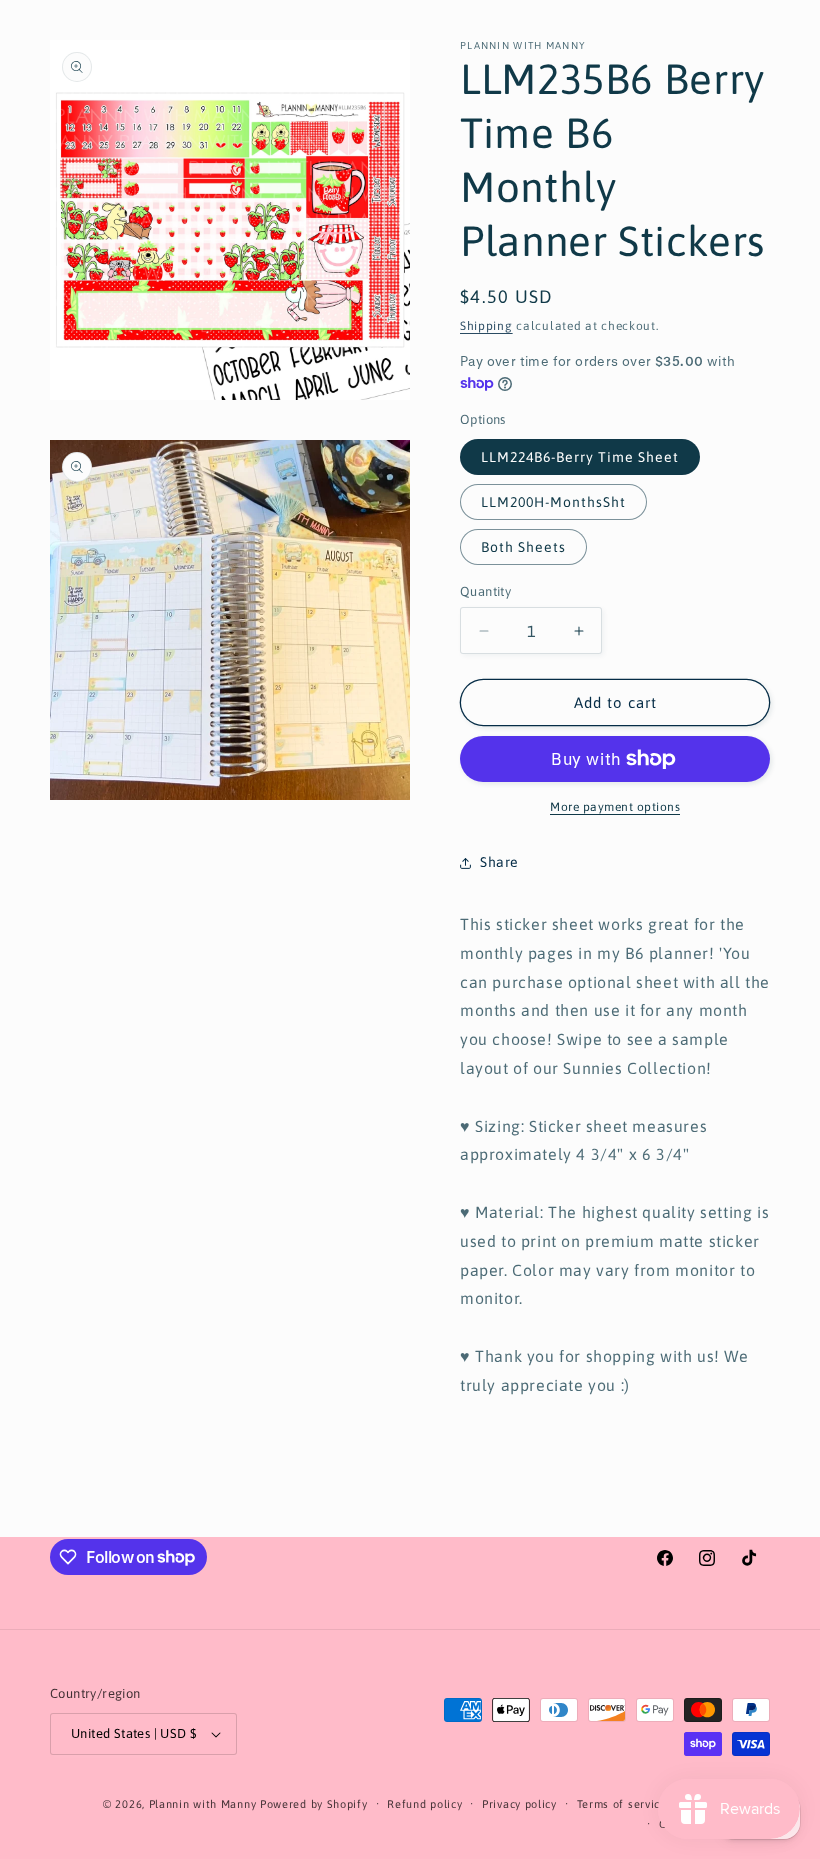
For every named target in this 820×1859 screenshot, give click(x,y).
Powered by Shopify (314, 1804)
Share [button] (499, 862)
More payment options (615, 807)
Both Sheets (523, 547)
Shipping (486, 326)
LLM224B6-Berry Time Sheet (580, 457)
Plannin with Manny (203, 1804)
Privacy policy (519, 1804)
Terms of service (622, 1804)
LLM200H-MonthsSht (553, 502)
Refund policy (424, 1804)
